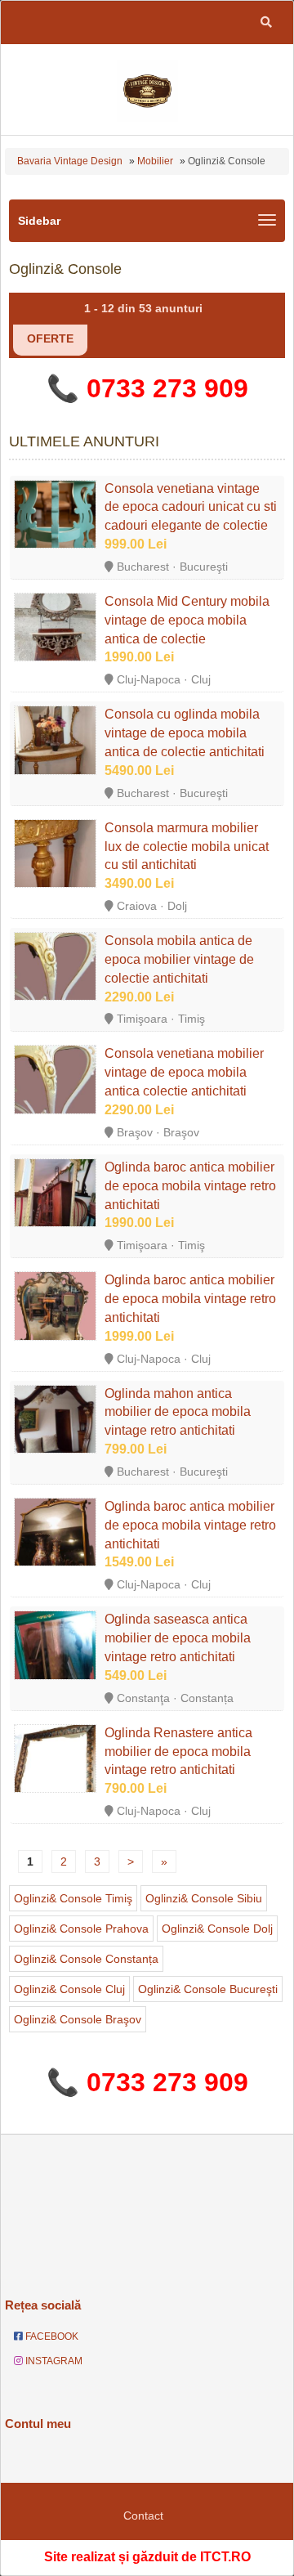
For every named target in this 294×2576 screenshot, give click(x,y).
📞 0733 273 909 (147, 388)
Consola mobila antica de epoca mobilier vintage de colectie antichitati (179, 959)
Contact (143, 2516)
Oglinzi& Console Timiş (73, 1898)
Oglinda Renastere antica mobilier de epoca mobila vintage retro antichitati (178, 1752)
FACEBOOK (51, 2336)
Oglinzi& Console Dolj (217, 1929)
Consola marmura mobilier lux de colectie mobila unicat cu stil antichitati (187, 847)
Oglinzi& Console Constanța (86, 1959)
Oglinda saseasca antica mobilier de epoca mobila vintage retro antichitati (178, 1638)
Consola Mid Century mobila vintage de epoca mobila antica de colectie (187, 620)
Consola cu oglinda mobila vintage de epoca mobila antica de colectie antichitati (185, 733)
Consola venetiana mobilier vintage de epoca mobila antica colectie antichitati (184, 1072)
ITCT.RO (225, 2557)
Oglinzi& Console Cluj (69, 1989)
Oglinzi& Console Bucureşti (208, 1989)
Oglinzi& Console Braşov (78, 2019)
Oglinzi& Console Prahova (81, 1929)
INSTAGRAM (53, 2361)
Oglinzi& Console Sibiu (204, 1898)
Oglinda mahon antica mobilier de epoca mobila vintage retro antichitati (178, 1412)
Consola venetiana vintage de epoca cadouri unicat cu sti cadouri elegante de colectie (191, 507)
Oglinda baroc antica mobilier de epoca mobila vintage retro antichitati (190, 1186)
